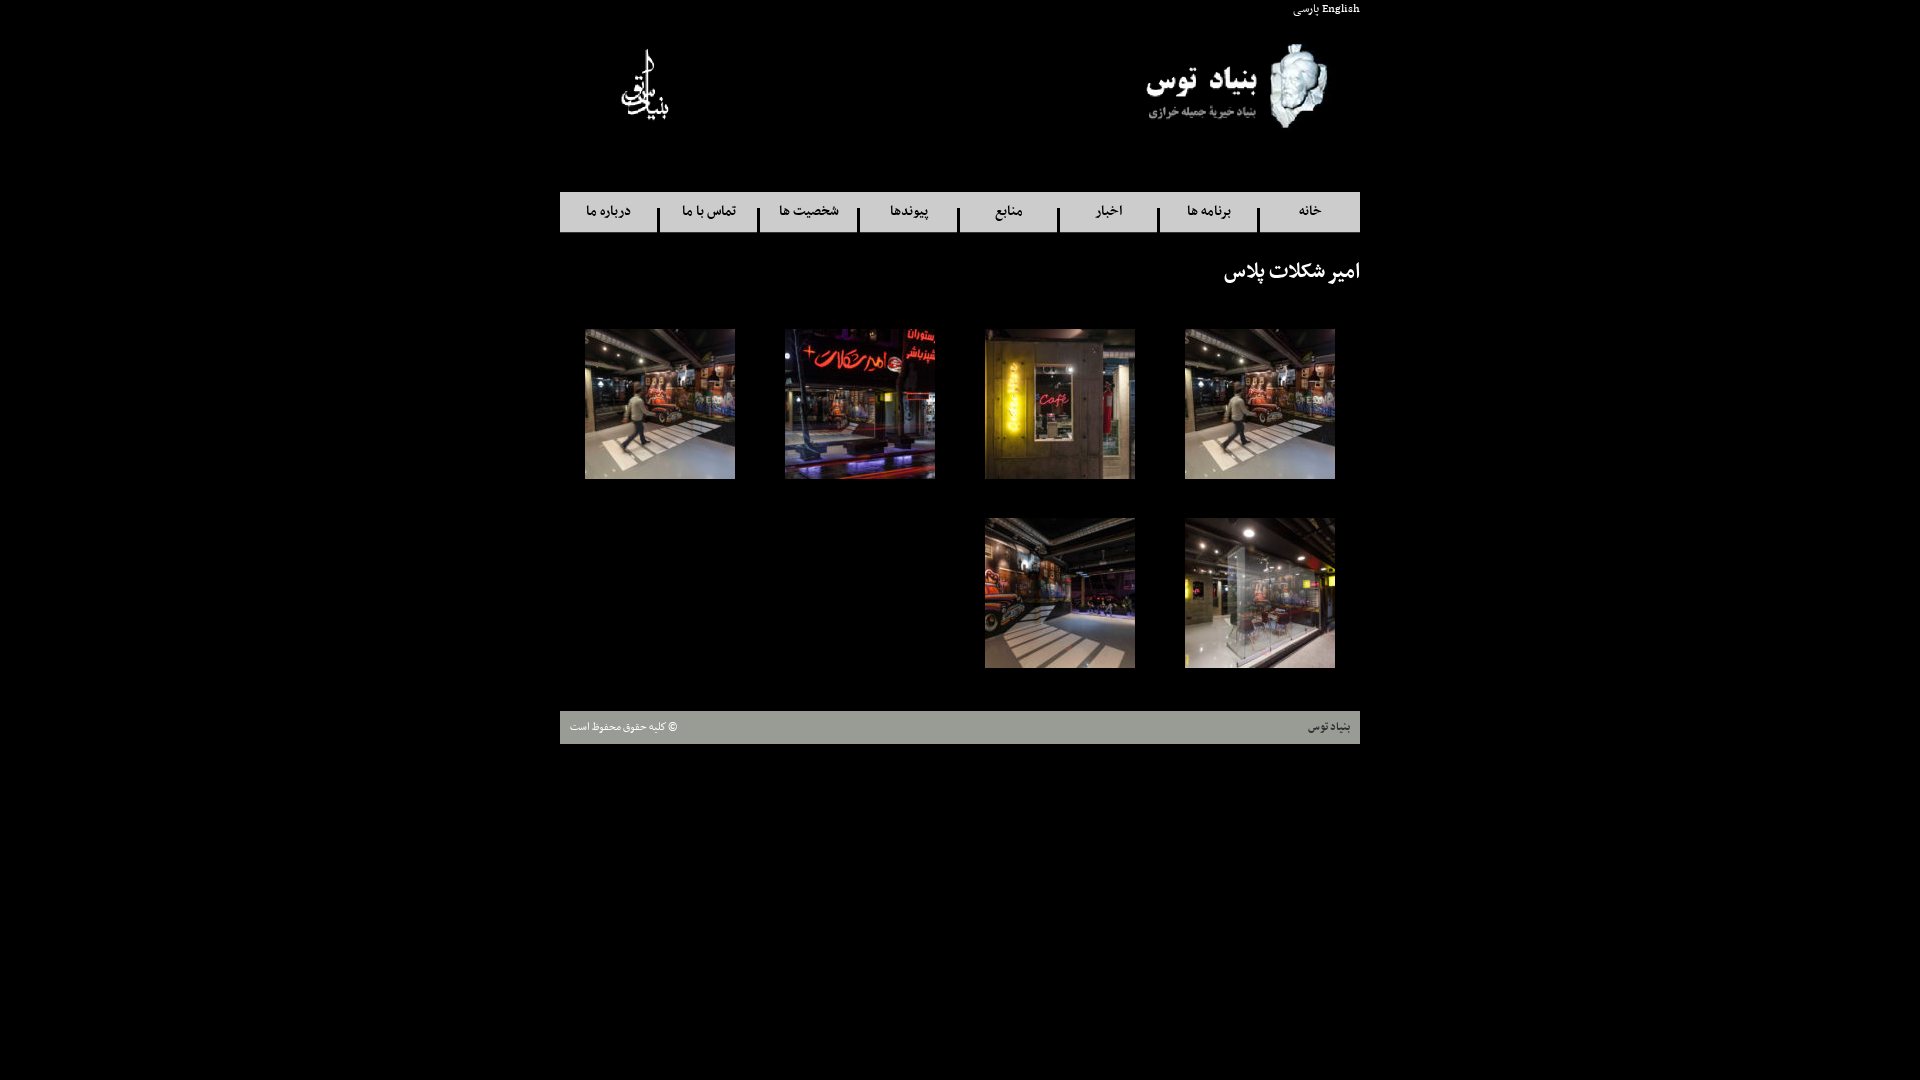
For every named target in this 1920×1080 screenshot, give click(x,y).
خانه (1310, 211)
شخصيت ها (809, 211)
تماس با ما (709, 211)
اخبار (1108, 211)
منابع (1009, 211)
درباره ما (608, 211)
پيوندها (909, 211)
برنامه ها (1209, 211)
